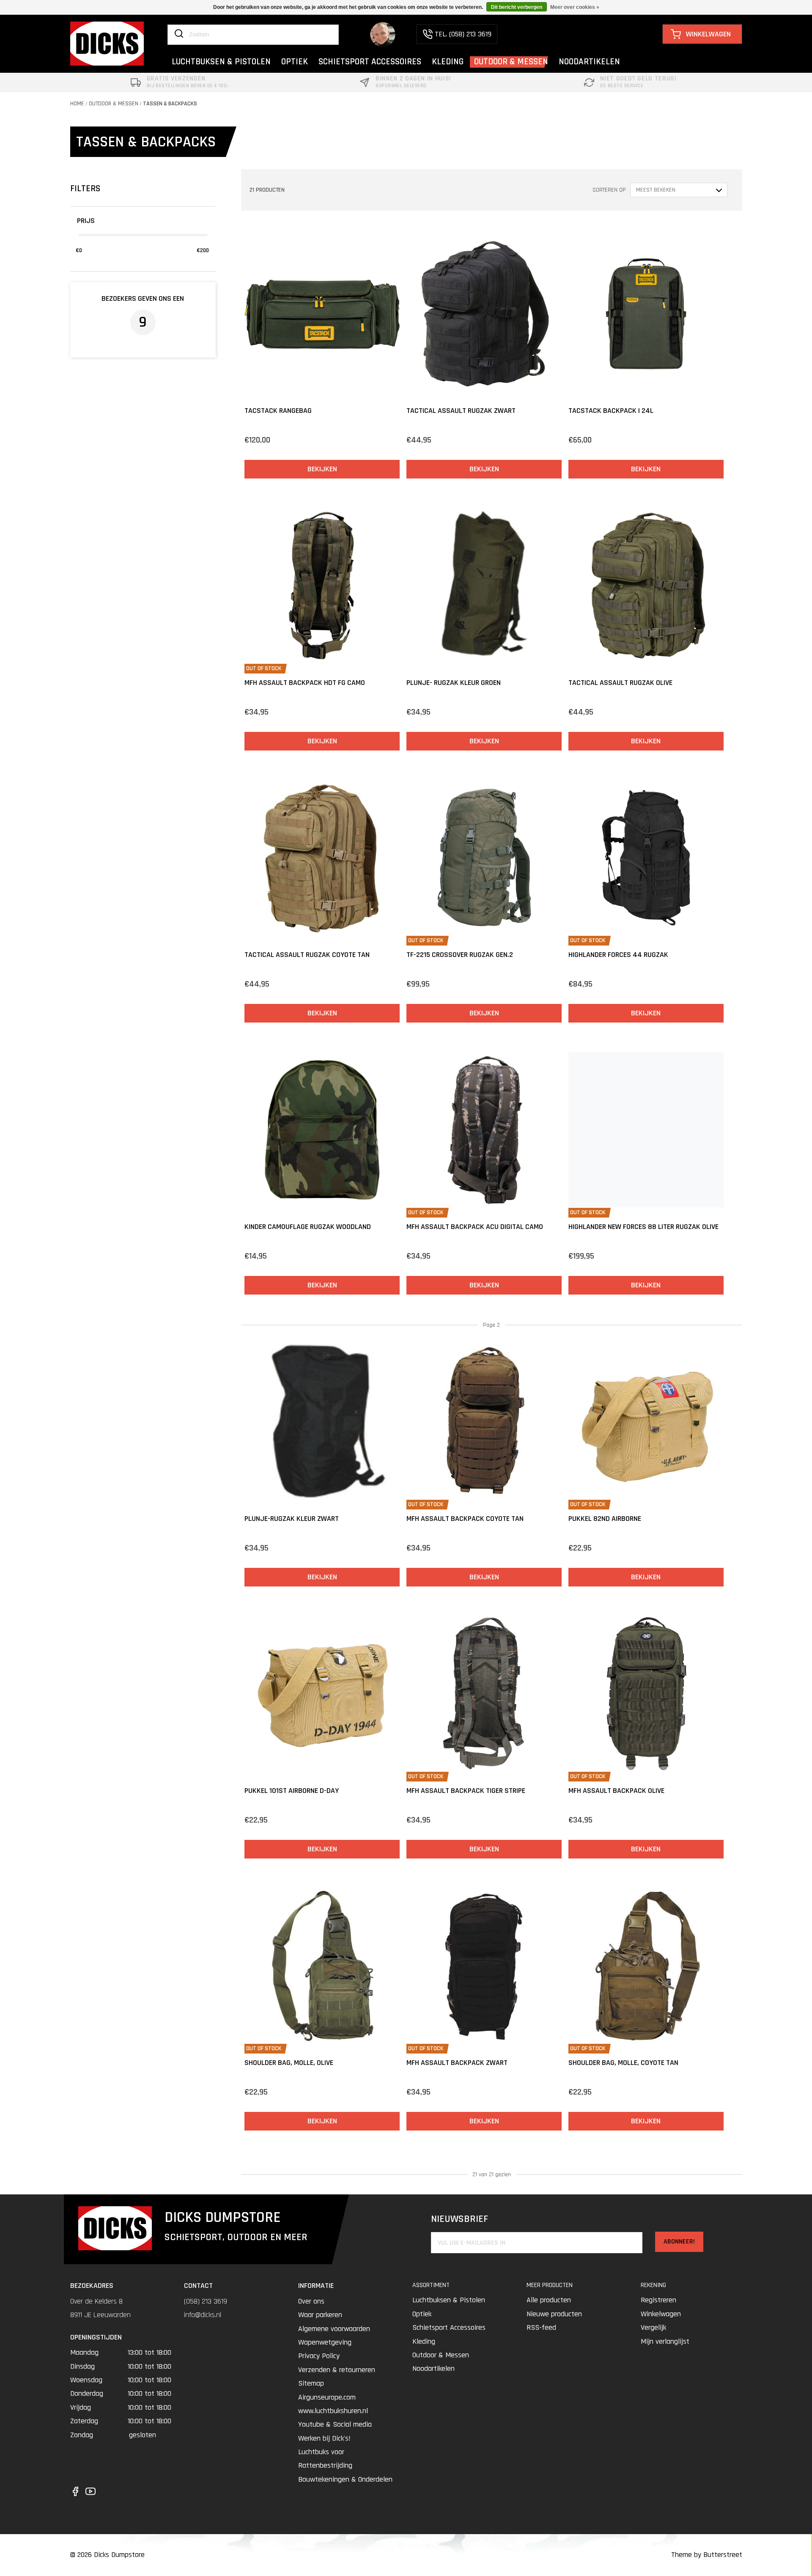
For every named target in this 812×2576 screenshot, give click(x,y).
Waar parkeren (320, 2315)
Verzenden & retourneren (337, 2370)
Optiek (422, 2314)
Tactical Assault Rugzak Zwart (461, 411)
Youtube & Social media (335, 2424)
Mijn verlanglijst (665, 2341)
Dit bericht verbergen (517, 7)
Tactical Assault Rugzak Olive (620, 683)
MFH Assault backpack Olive (616, 1791)
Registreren (658, 2300)
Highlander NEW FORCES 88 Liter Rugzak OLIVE (643, 1227)
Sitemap (311, 2383)
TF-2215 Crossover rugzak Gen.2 (460, 955)
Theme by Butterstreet (707, 2555)
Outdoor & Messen (114, 104)
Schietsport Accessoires (449, 2327)
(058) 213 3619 (206, 2301)
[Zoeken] (179, 34)
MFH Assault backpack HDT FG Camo (305, 683)
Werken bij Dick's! (324, 2438)
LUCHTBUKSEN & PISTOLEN (221, 62)
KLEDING (448, 62)
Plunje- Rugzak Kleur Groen (454, 683)
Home (77, 104)
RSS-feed (541, 2327)
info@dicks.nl (203, 2315)
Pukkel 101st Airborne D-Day (292, 1791)
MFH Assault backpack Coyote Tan (465, 1519)
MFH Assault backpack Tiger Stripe (466, 1791)
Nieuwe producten (554, 2314)
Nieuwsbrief (459, 2219)
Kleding (424, 2341)
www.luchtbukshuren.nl (333, 2411)
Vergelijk (653, 2327)
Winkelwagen (661, 2314)
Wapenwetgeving (325, 2342)
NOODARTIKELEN (589, 62)
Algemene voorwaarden (334, 2329)
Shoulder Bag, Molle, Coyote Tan (623, 2063)
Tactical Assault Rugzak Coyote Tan (307, 955)
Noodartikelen (433, 2368)
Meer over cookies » (575, 7)
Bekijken (322, 469)
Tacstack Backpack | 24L (611, 411)
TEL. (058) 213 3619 (463, 34)
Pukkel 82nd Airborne (605, 1519)
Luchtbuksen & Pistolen (449, 2300)
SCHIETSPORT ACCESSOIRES (370, 62)
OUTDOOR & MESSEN (511, 62)
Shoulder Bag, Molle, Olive (289, 2063)
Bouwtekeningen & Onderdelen (345, 2479)
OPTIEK (295, 62)
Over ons (311, 2301)
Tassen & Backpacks (170, 104)
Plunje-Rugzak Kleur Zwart (292, 1519)
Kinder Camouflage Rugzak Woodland (308, 1227)
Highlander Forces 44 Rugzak (618, 955)
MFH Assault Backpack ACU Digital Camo (475, 1227)
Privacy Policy (319, 2356)
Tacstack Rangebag (278, 411)
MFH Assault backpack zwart (457, 2063)
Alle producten (549, 2300)
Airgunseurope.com (327, 2397)
